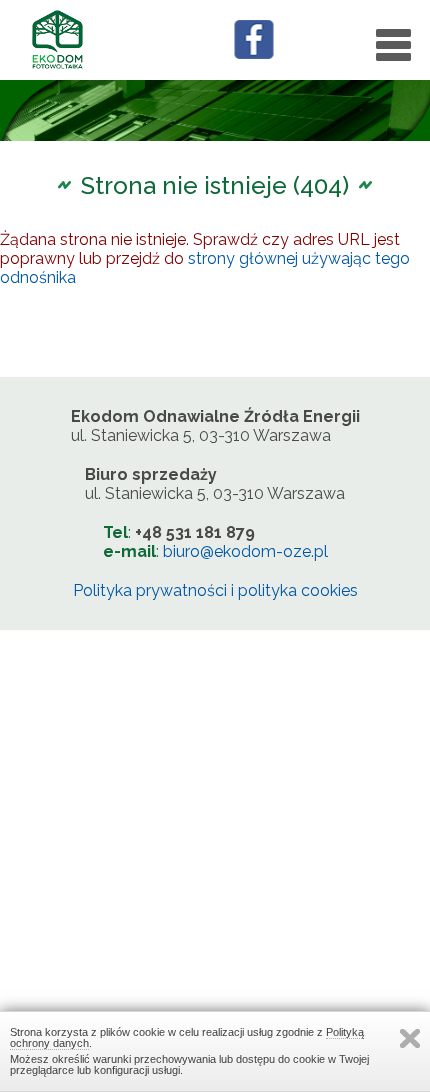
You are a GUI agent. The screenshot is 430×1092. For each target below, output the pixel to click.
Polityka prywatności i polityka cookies (215, 590)
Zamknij (410, 1038)
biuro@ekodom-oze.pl (245, 551)
